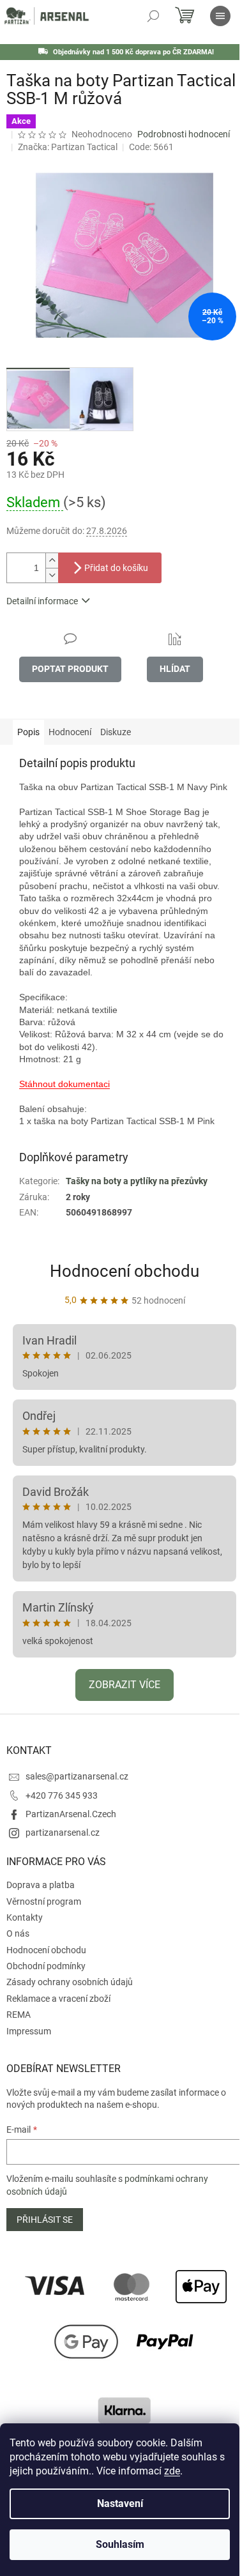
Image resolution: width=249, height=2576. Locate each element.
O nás (18, 1933)
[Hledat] (153, 16)
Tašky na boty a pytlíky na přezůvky (137, 1181)
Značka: (68, 147)
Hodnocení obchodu (124, 1271)
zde (172, 2471)
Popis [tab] (28, 732)
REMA (19, 2015)
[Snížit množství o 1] (52, 575)
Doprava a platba (41, 1885)
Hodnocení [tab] (70, 732)
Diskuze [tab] (116, 732)
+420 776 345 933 (62, 1795)
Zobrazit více (124, 1685)
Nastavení (120, 2504)
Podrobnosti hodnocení (184, 134)
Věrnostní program (44, 1902)
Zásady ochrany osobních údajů (70, 1982)
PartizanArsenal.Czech (71, 1814)
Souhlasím (120, 2544)
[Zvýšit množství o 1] (52, 560)
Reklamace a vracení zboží (58, 1999)
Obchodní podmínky (46, 1966)
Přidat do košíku (116, 568)
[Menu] (220, 16)
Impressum (29, 2031)
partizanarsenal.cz (63, 1833)
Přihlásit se (45, 2220)
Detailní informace (42, 601)
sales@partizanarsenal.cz (77, 1776)
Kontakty (25, 1917)
